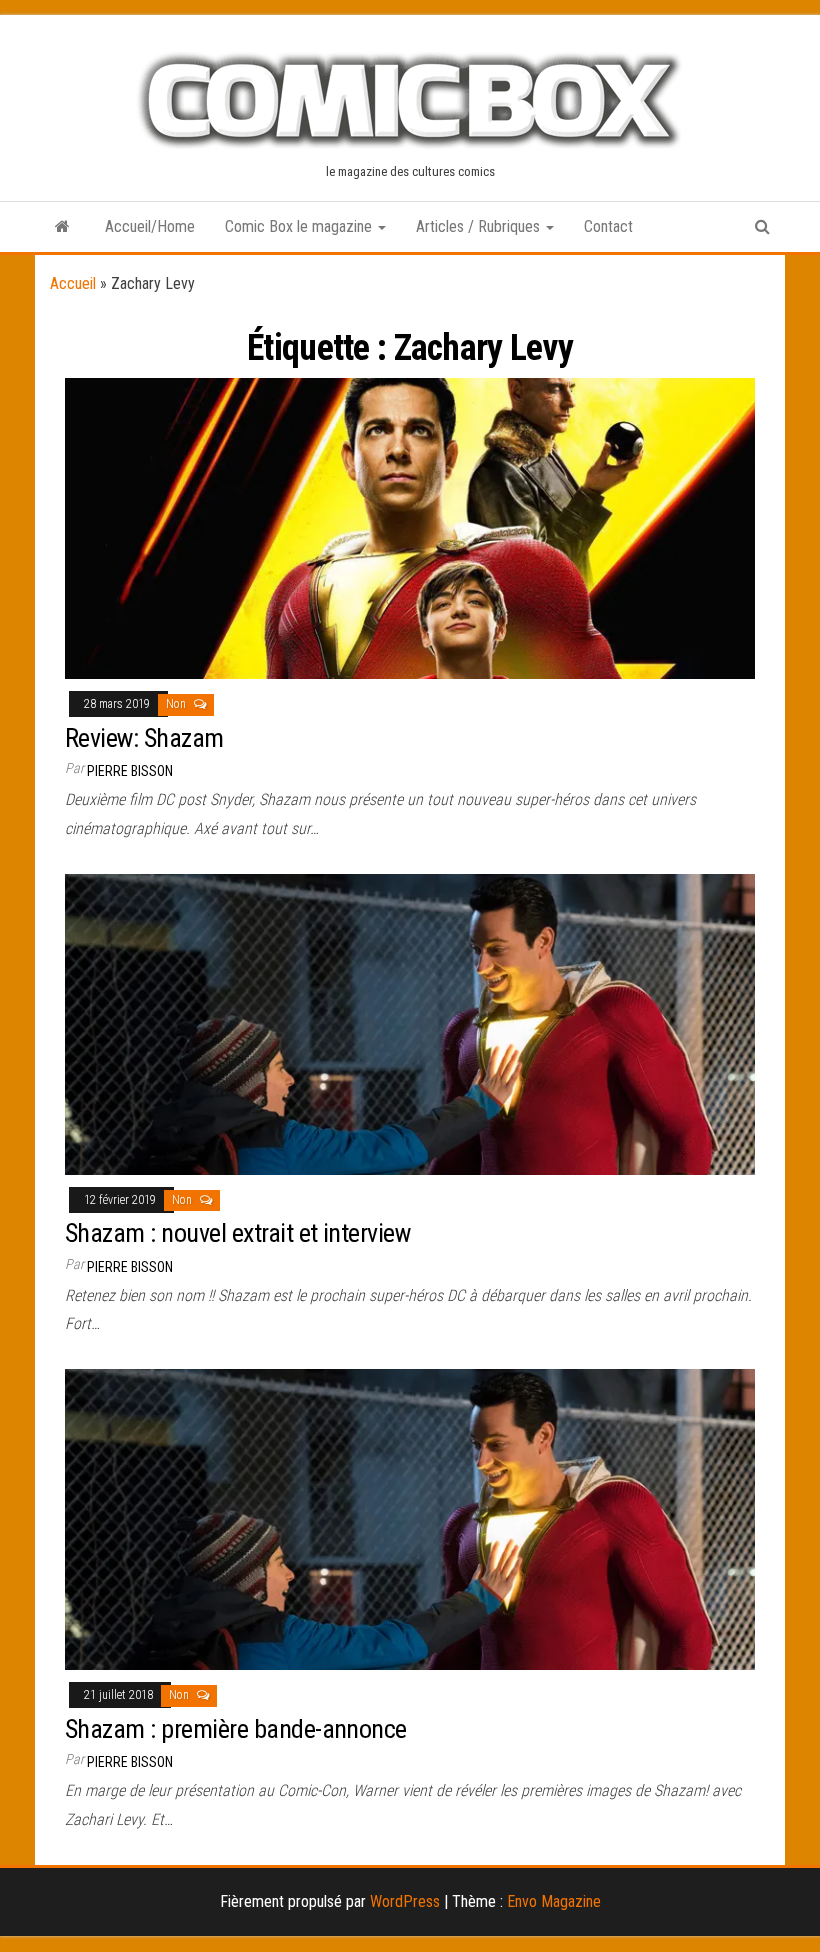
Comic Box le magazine (300, 226)
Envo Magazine (554, 1901)
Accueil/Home (150, 226)
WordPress (405, 1901)
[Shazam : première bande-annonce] (410, 1518)
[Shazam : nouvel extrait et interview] (410, 1022)
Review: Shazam (144, 738)
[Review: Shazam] (410, 527)
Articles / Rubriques (480, 226)
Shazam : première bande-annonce (236, 1729)
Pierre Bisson (130, 771)
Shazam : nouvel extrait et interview (237, 1233)
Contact (608, 226)
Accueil (73, 283)
